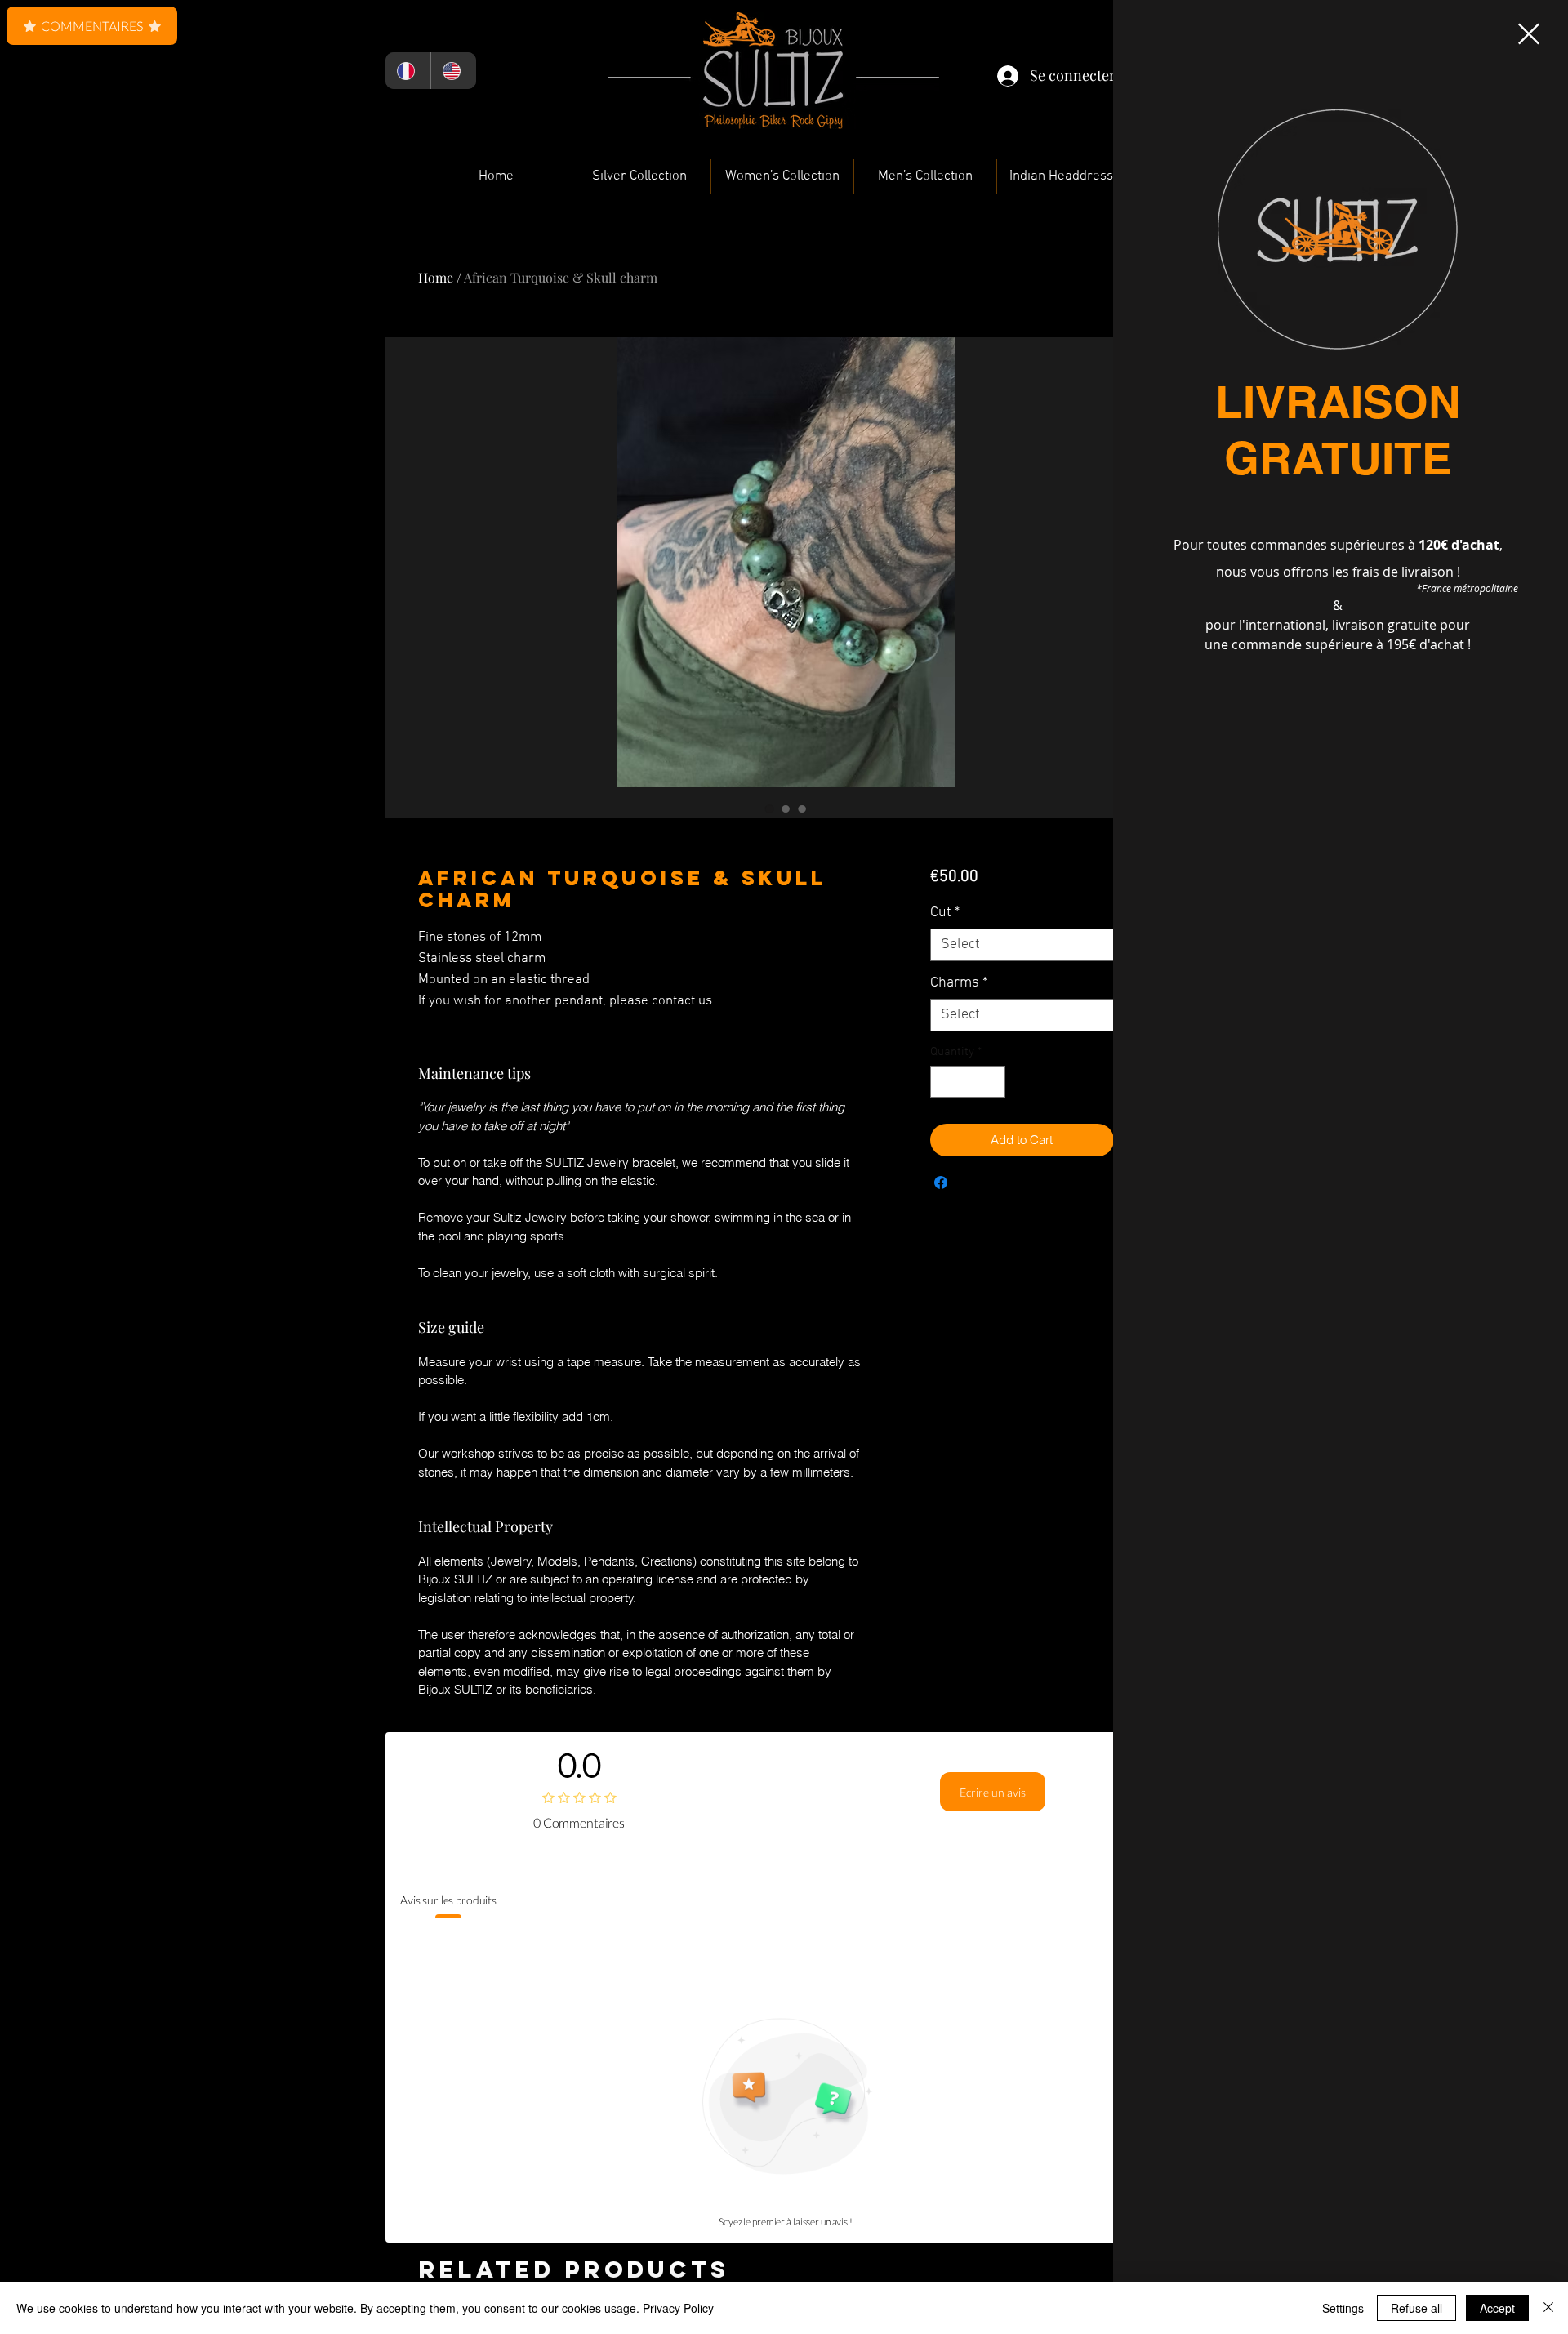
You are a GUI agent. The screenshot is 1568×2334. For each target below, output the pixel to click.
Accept (1497, 2308)
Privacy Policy (678, 2308)
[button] (1529, 34)
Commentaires (92, 26)
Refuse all (1417, 2308)
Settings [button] (1343, 2308)
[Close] (1548, 2308)
